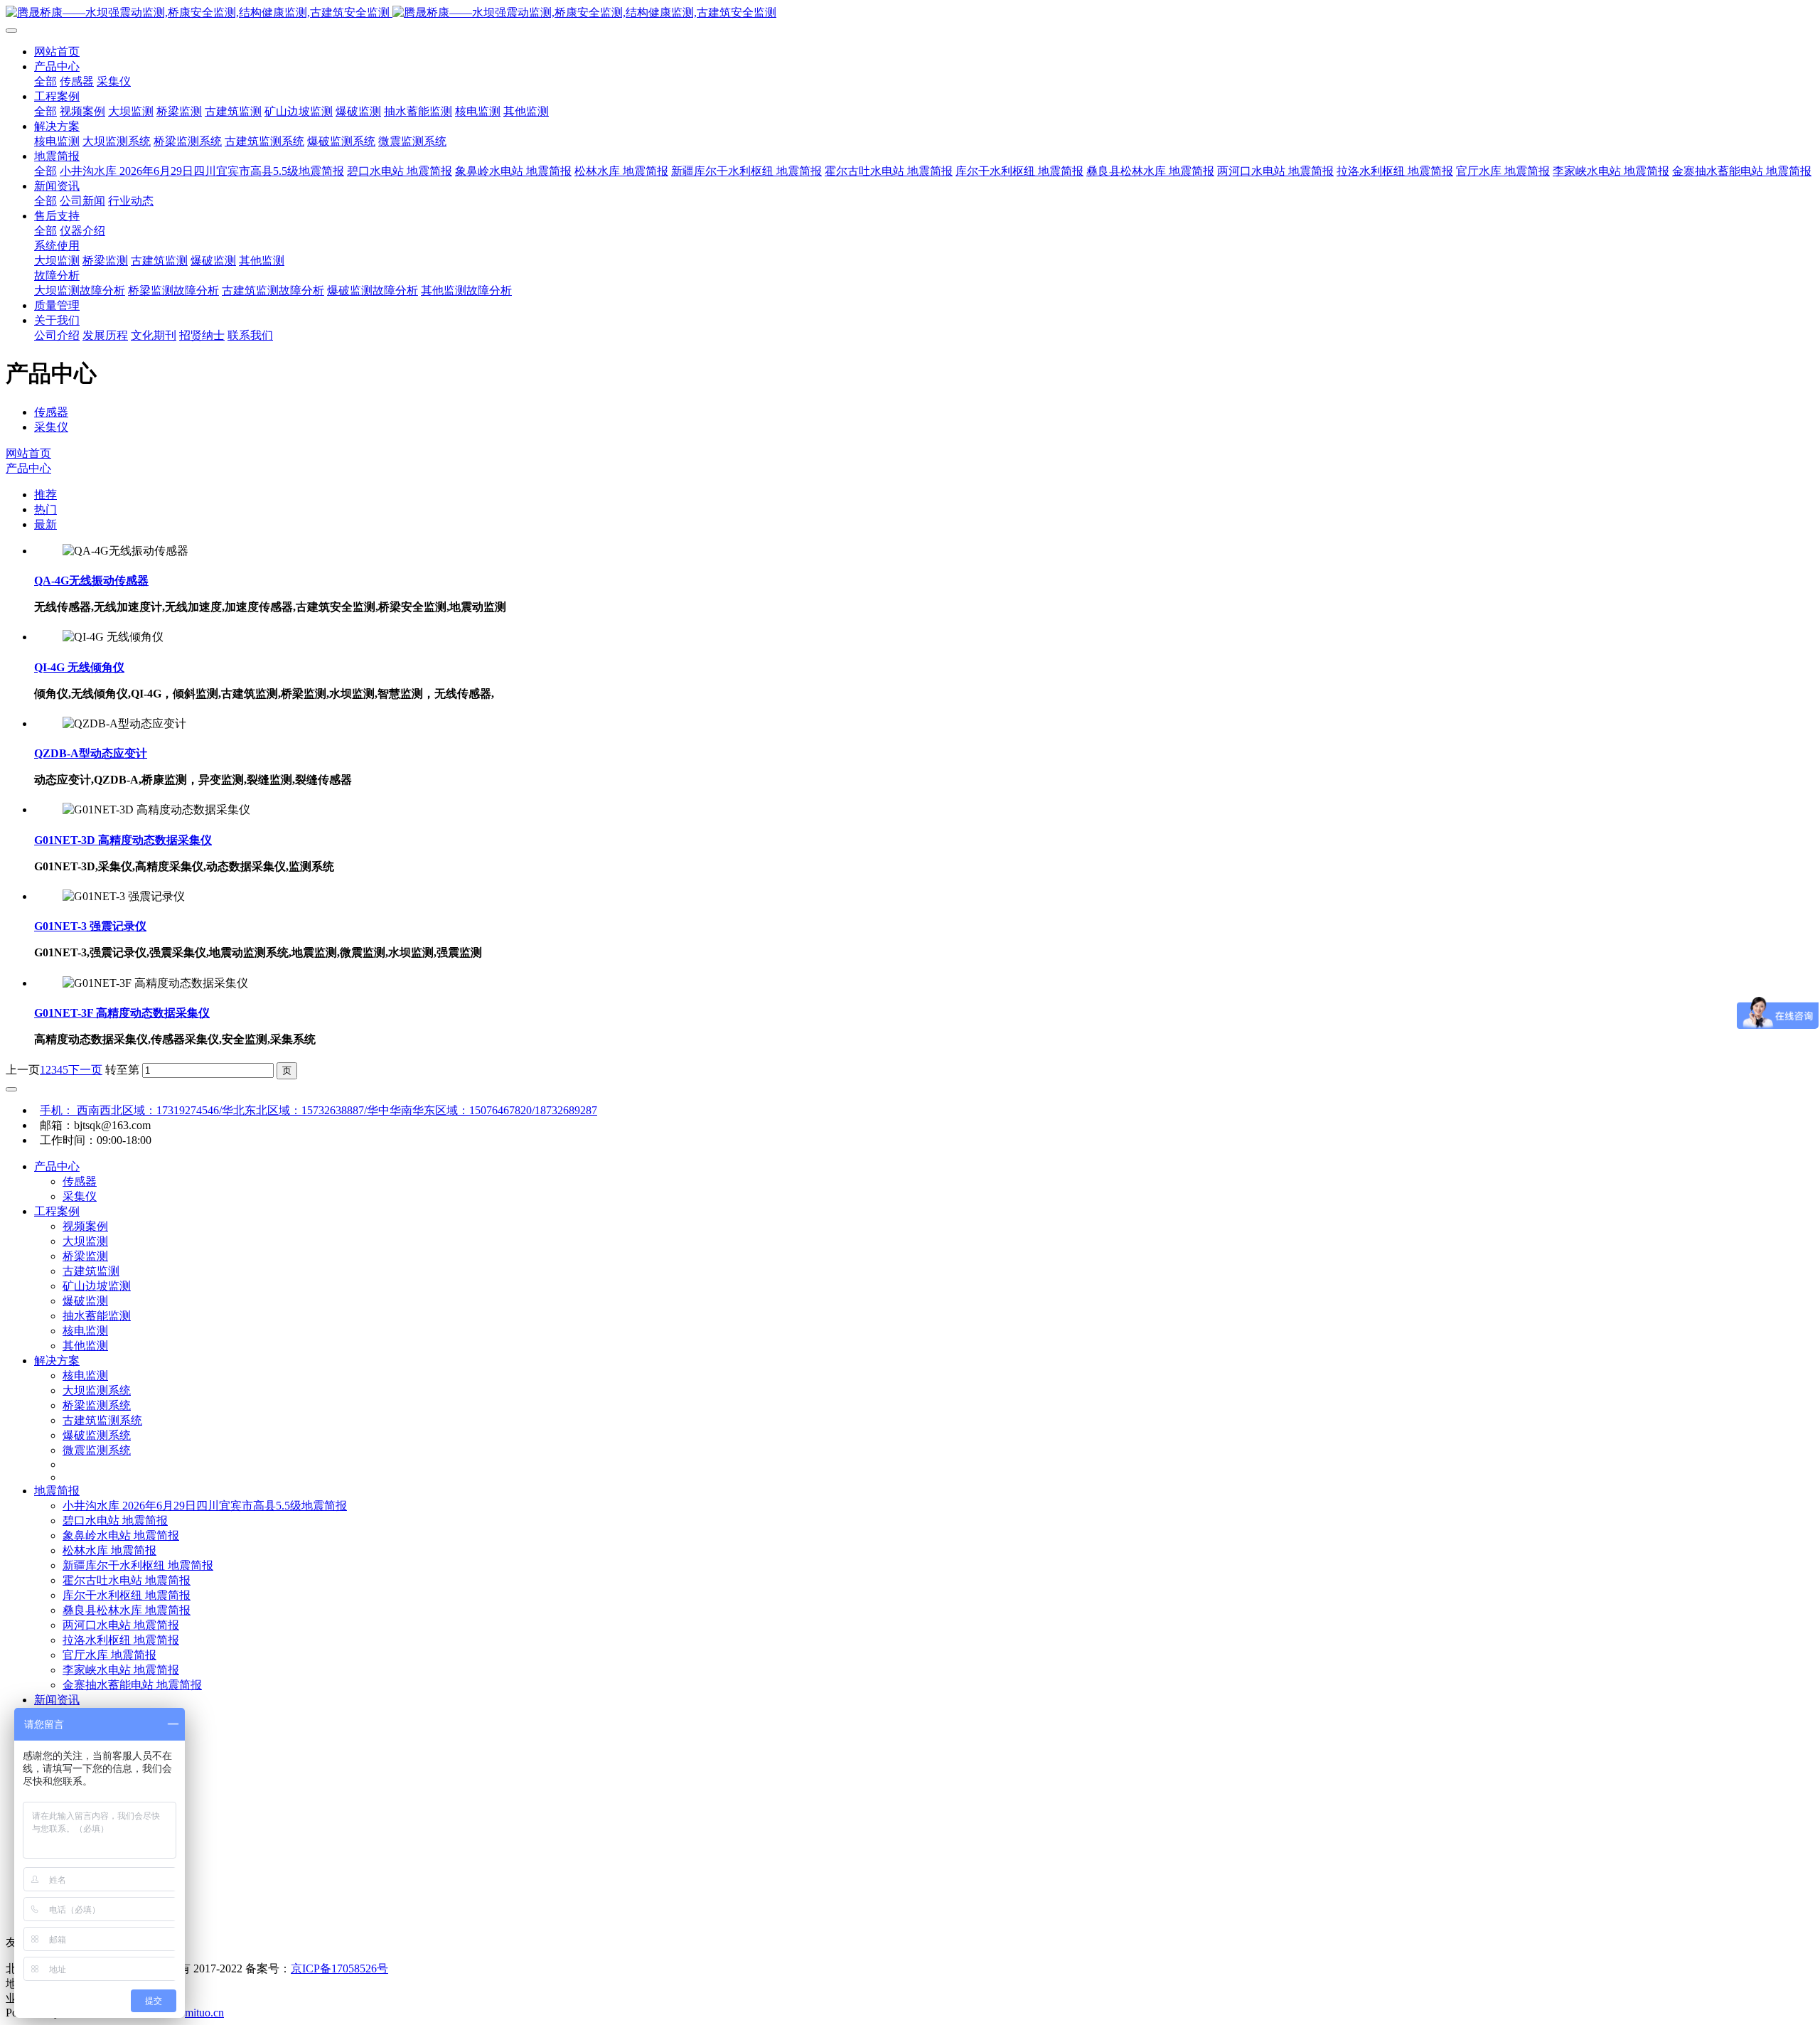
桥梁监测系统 (97, 1405)
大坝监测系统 (97, 1390)
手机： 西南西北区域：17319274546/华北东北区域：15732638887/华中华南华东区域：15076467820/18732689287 (318, 1110)
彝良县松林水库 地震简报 (127, 1610)
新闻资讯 (57, 1700)
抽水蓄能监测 (97, 1316)
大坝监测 (85, 1241)
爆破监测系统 (97, 1435)
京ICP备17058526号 (339, 1968)
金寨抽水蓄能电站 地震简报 (132, 1685)
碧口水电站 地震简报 (115, 1521)
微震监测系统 (97, 1450)
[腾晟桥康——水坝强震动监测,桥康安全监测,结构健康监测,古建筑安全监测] (910, 13)
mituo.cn (204, 2013)
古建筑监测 (91, 1271)
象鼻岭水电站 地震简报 (121, 1535)
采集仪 (51, 427)
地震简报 (57, 1491)
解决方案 (57, 1361)
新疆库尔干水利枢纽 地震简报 (138, 1565)
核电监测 (85, 1331)
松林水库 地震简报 (109, 1550)
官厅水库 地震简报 (109, 1655)
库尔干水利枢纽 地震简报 (127, 1595)
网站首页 (57, 52)
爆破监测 (85, 1301)
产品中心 (28, 468)
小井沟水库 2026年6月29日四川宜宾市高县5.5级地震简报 (205, 1506)
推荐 (45, 495)
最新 (45, 524)
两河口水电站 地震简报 (121, 1625)
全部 (45, 81)
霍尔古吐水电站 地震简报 (127, 1580)
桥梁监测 (85, 1256)
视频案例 (85, 1226)
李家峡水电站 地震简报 (121, 1670)
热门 (45, 509)
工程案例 (57, 1211)
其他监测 (85, 1346)
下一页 (85, 1070)
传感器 (51, 412)
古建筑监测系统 (102, 1420)
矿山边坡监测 (97, 1286)
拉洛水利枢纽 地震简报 (121, 1640)
